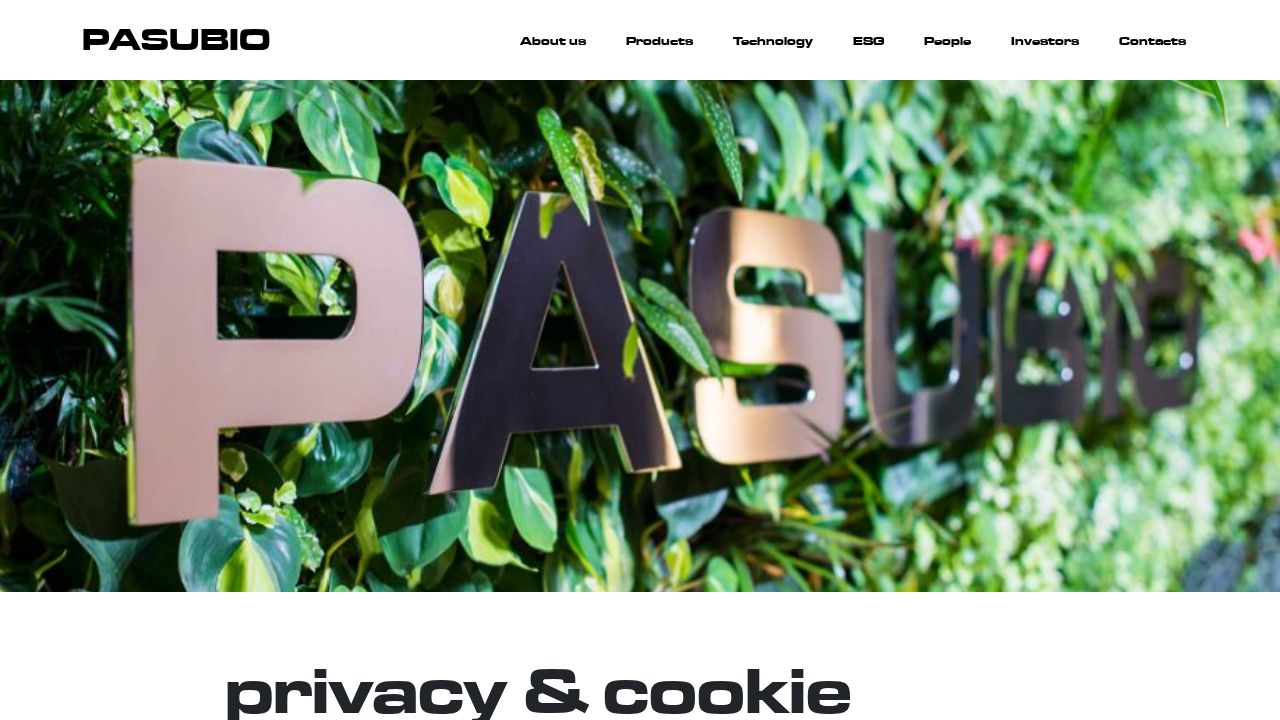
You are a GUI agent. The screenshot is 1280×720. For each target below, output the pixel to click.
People (947, 41)
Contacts (1152, 41)
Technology (773, 41)
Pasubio (176, 40)
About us (553, 41)
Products (659, 41)
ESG (868, 41)
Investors (1045, 41)
